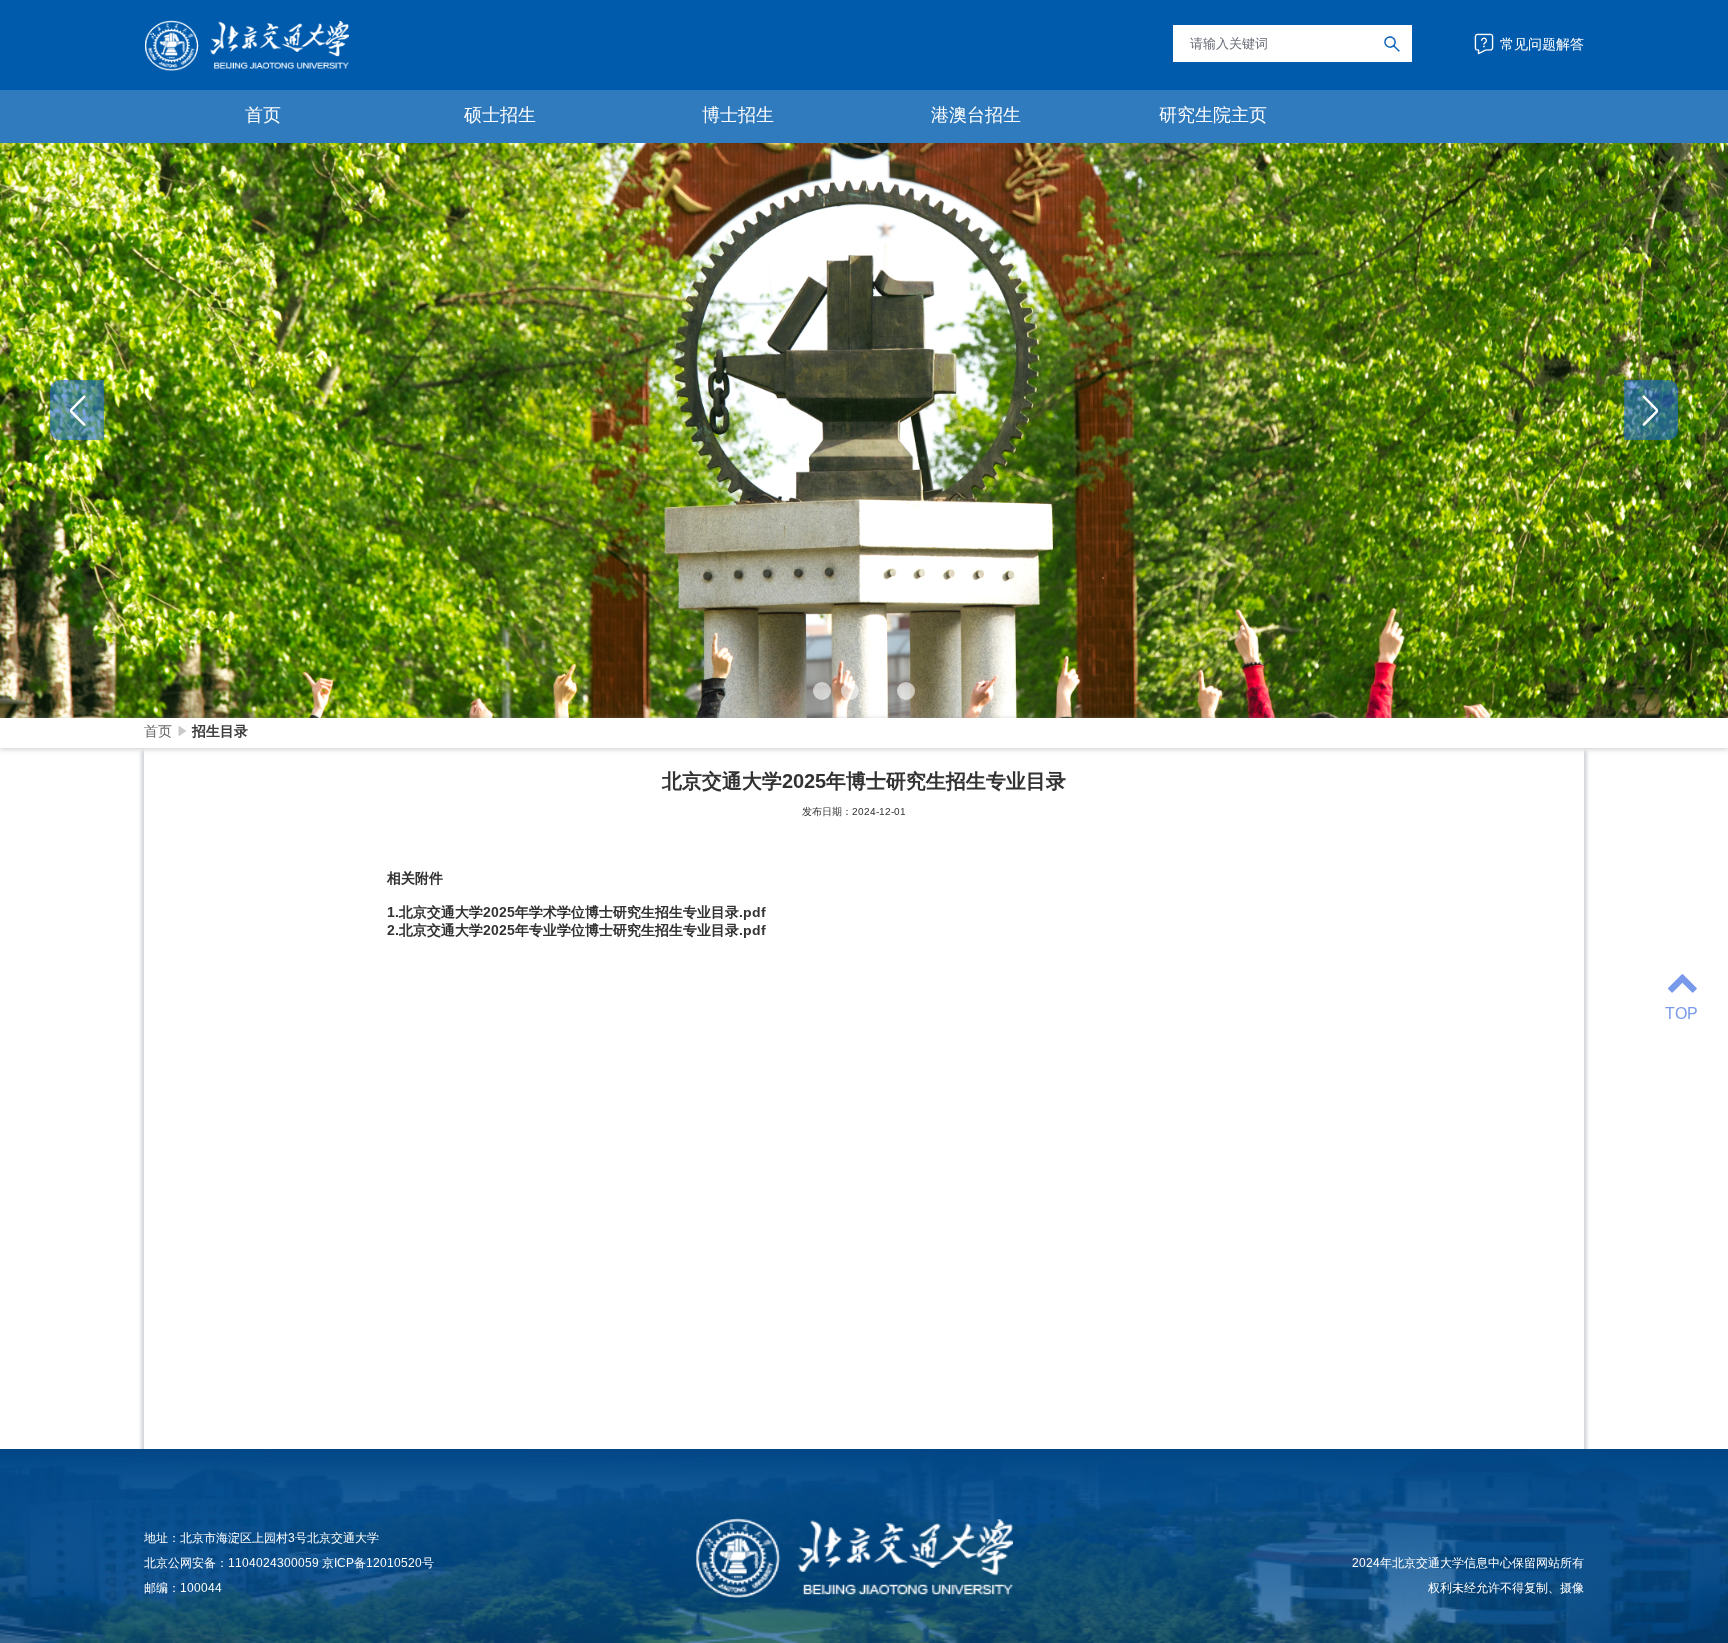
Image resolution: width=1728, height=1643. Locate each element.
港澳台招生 (976, 115)
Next (1651, 410)
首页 (263, 115)
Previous (77, 410)
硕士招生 (500, 115)
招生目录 (220, 731)
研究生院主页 (1213, 115)
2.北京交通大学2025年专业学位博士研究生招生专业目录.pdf (576, 930)
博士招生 (738, 115)
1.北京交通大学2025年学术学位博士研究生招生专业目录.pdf (576, 912)
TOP (1681, 1013)
